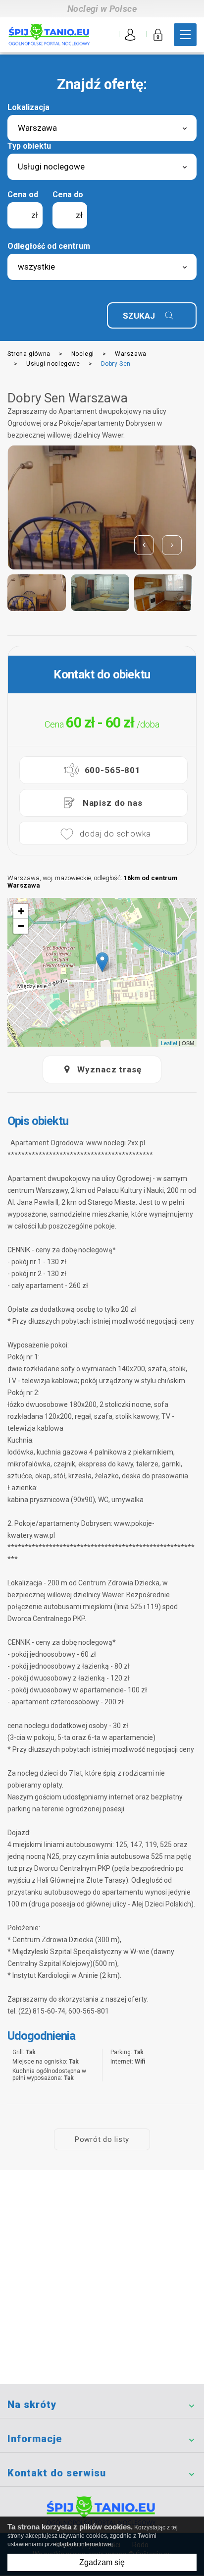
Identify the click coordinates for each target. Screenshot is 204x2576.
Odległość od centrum (49, 246)
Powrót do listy (102, 2139)
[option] (102, 507)
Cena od (23, 195)
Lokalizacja (28, 107)
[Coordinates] (102, 962)
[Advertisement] (102, 2277)
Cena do (68, 195)
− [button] (21, 926)
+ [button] (21, 911)
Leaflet (169, 1043)
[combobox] (102, 128)
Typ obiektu (29, 146)
